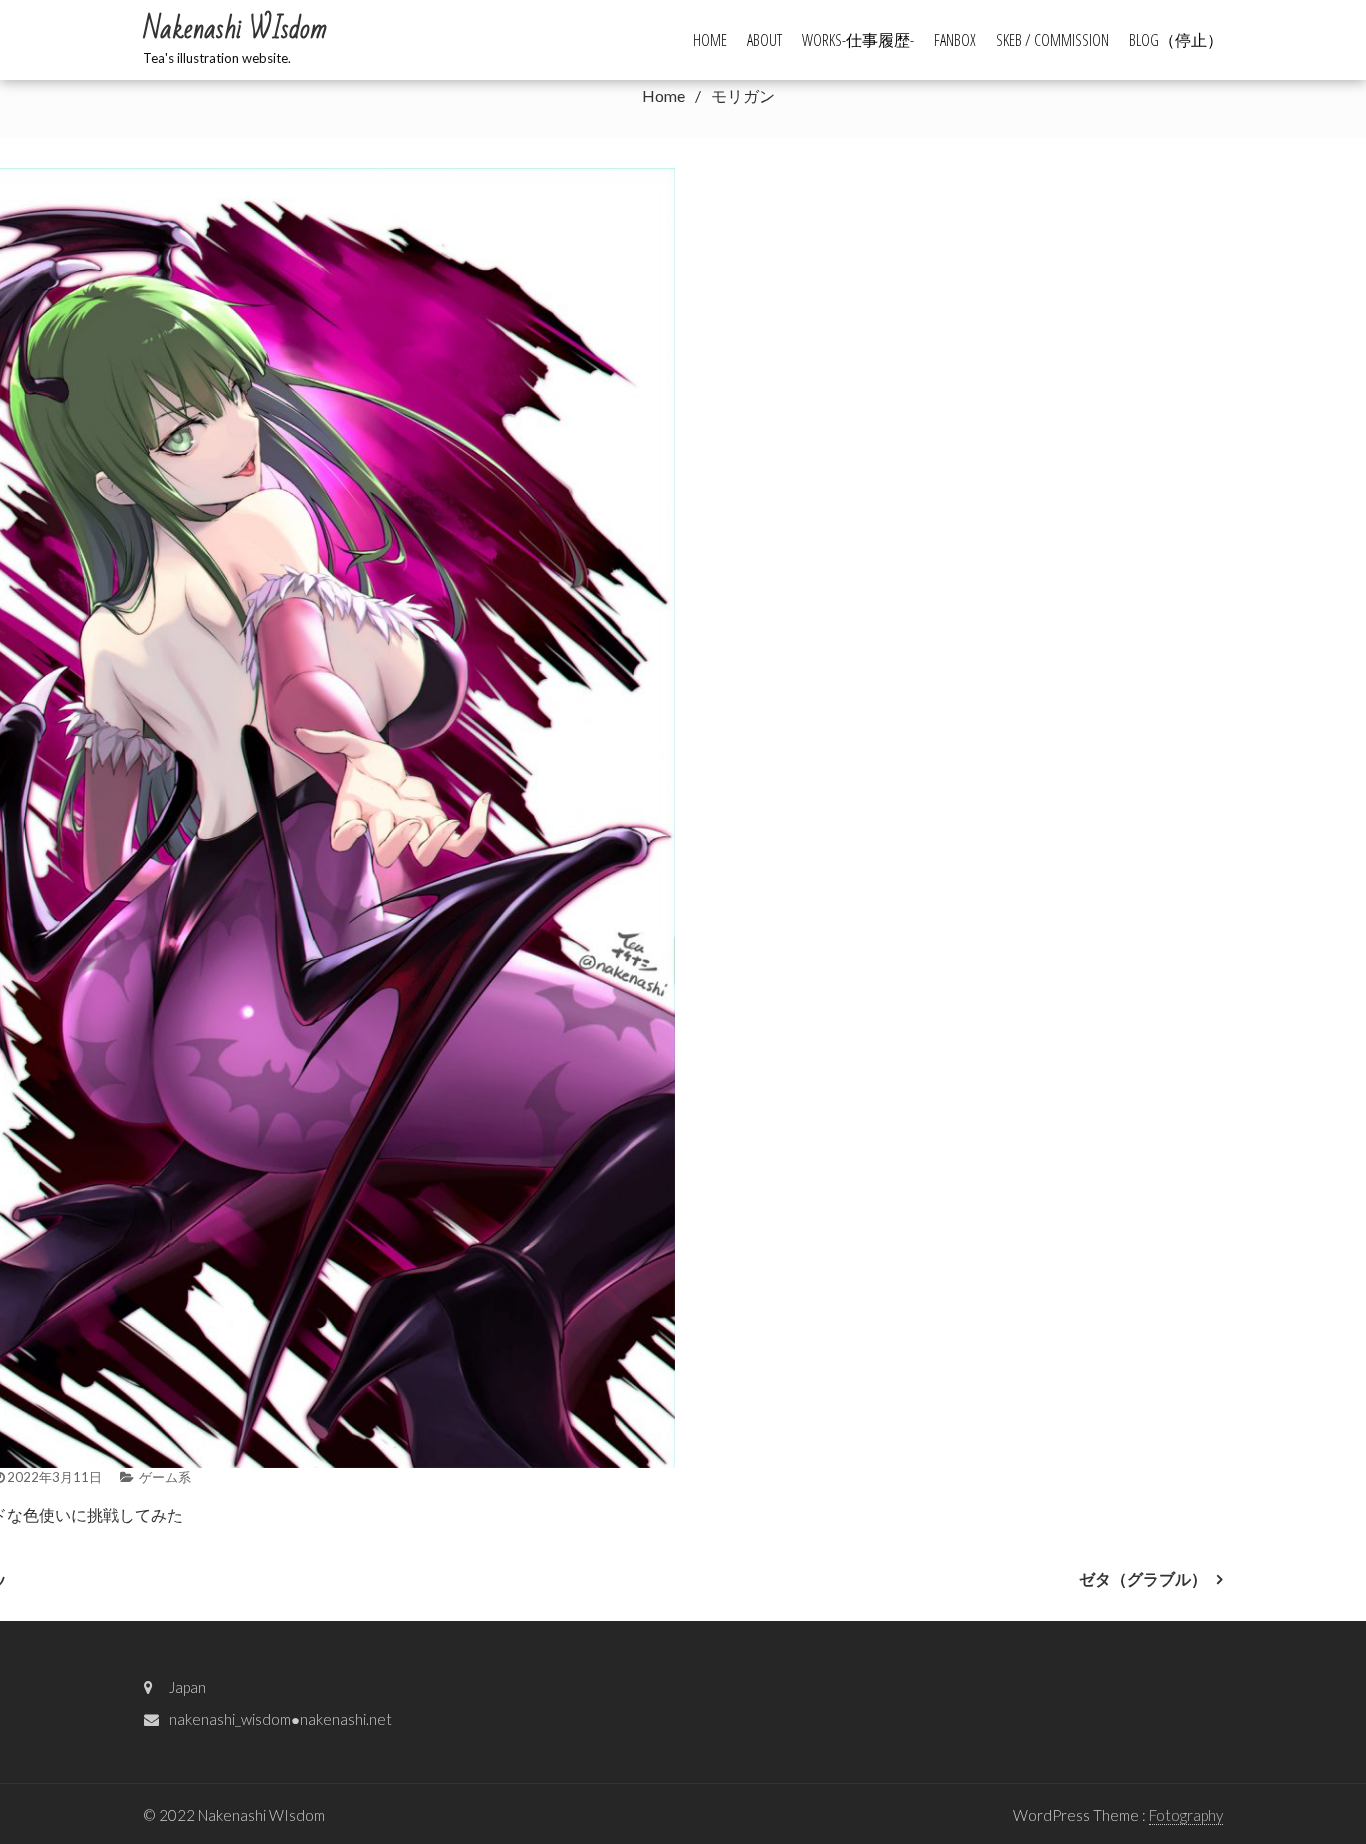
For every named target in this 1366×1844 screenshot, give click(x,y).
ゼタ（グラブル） (1143, 1578)
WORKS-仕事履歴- (858, 40)
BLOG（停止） (1176, 40)
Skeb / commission (1052, 40)
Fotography (1186, 1815)
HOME (710, 40)
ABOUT (764, 40)
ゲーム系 (165, 1477)
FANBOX (955, 40)
